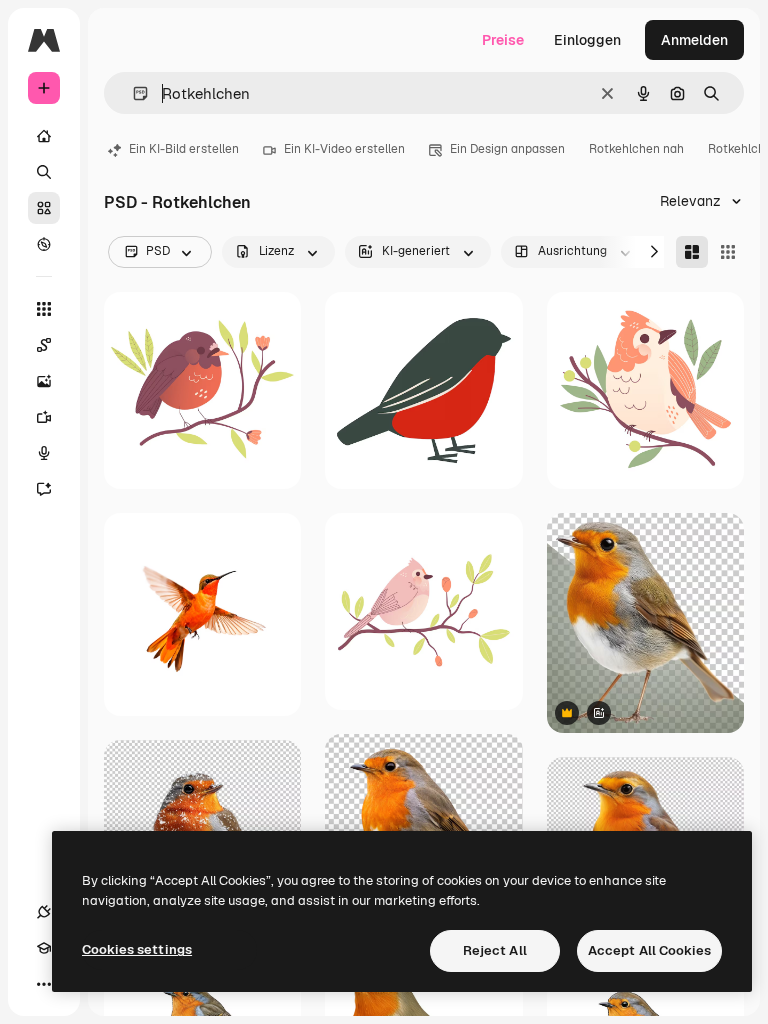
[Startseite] (44, 136)
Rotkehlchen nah (636, 149)
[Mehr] (44, 984)
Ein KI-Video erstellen (344, 149)
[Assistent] (44, 489)
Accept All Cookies (649, 950)
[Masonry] (692, 252)
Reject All (495, 950)
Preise (503, 40)
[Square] (728, 252)
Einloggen (587, 40)
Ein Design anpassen (507, 149)
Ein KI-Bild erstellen (184, 149)
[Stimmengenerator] (44, 453)
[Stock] (44, 208)
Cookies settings (137, 949)
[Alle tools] (44, 309)
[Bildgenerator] (44, 381)
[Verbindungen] (44, 912)
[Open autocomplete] (132, 93)
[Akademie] (44, 948)
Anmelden (694, 40)
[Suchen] (44, 172)
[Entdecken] (44, 244)
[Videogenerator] (44, 417)
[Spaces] (44, 345)
